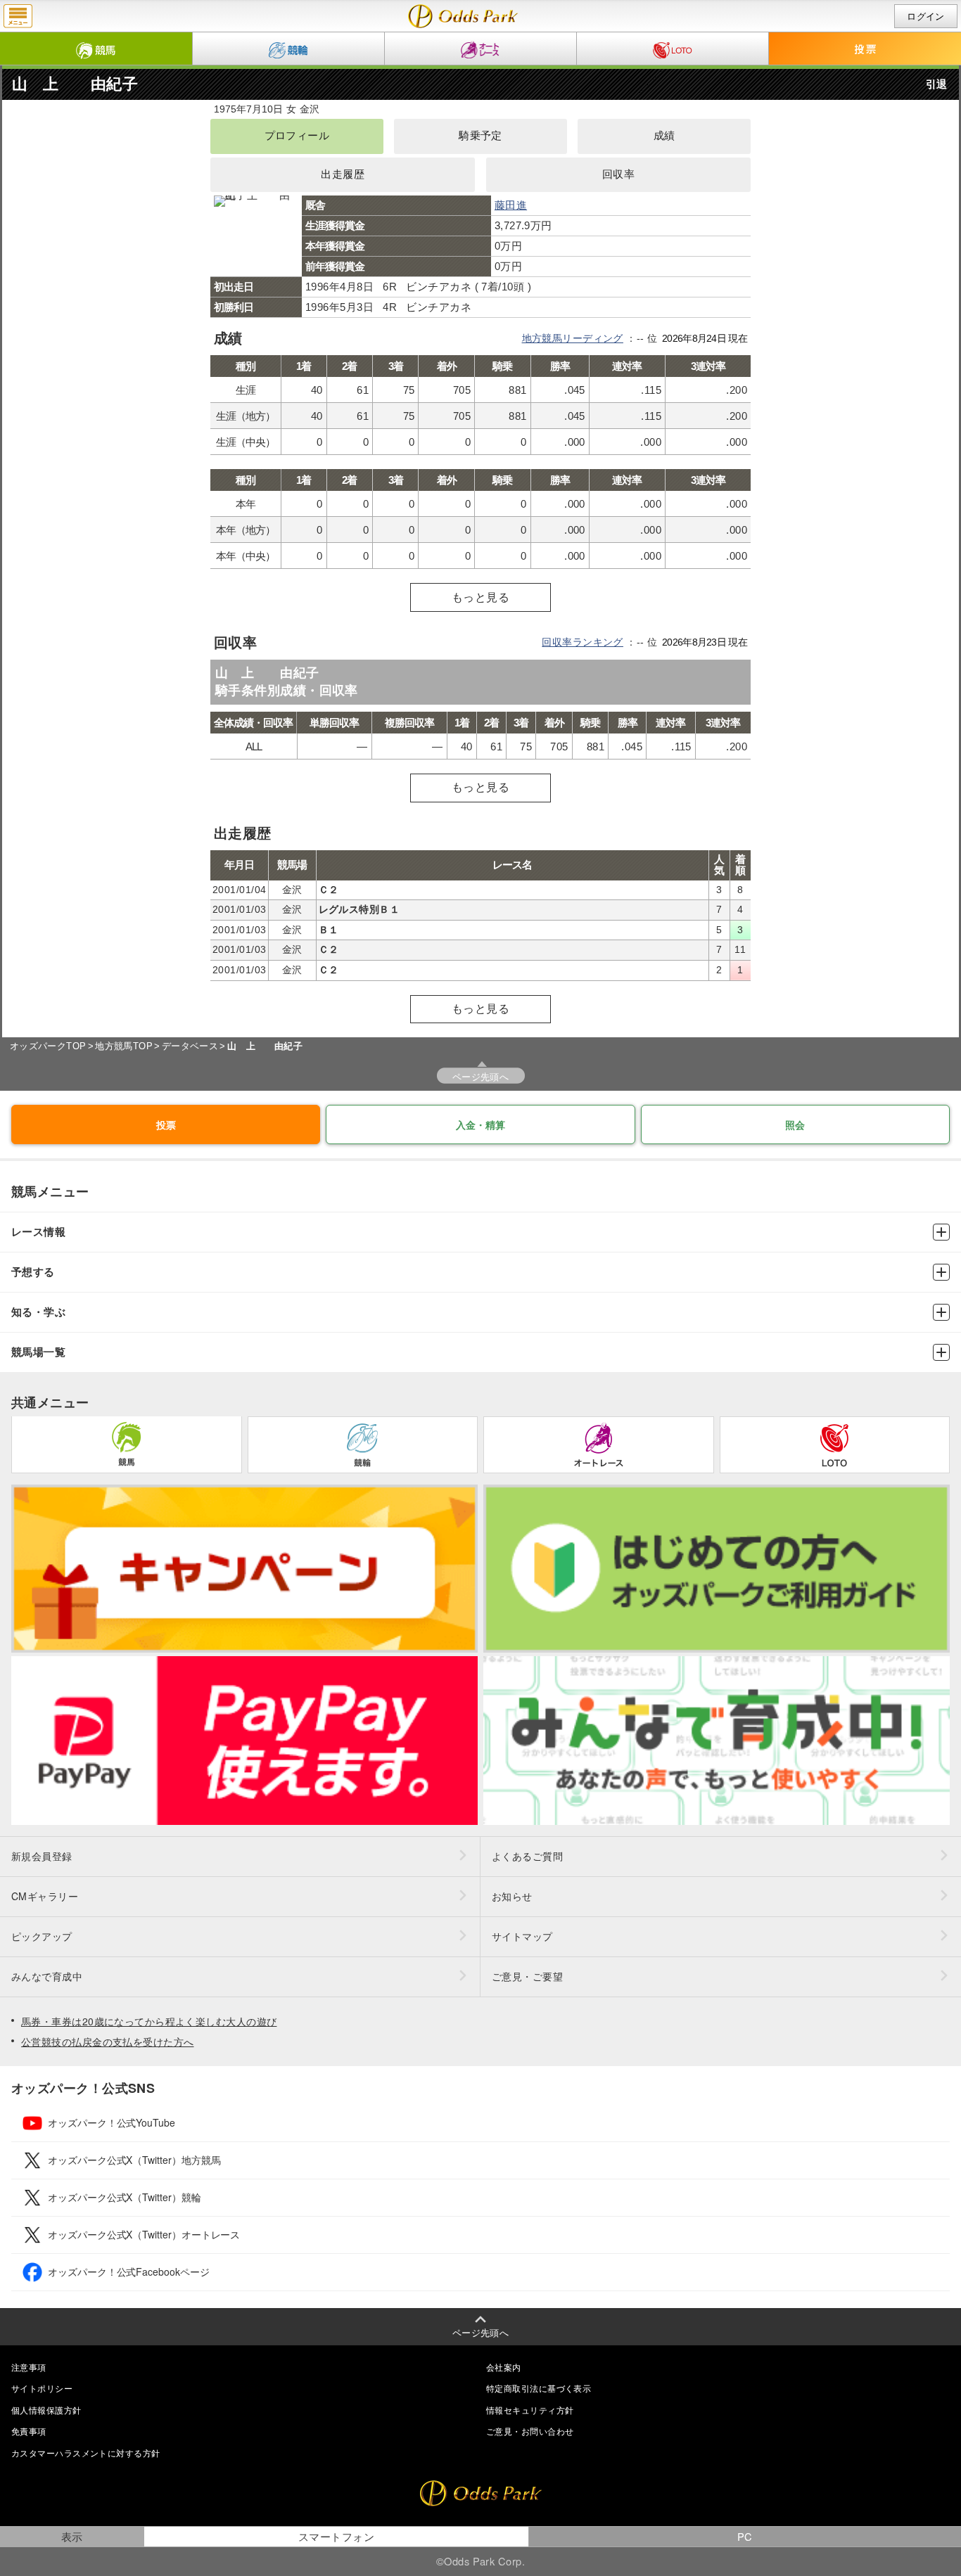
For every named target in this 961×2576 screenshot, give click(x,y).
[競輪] (288, 49)
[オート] (480, 49)
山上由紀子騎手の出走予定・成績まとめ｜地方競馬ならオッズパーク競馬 (463, 16)
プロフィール (297, 136)
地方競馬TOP (124, 1046)
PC (745, 2536)
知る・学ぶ (38, 1312)
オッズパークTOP (48, 1046)
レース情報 (38, 1232)
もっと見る (480, 597)
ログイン (926, 17)
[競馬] (96, 49)
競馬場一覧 (38, 1352)
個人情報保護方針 (46, 2410)
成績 (664, 136)
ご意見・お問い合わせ (530, 2431)
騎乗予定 (480, 136)
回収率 (618, 174)
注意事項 (29, 2367)
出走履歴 (343, 174)
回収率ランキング (583, 642)
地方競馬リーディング (573, 338)
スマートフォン (336, 2536)
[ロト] (673, 49)
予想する (33, 1272)
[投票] (865, 49)
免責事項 (29, 2431)
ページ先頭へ (481, 1076)
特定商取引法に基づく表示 (539, 2388)
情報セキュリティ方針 (530, 2410)
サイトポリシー (42, 2388)
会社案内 (504, 2367)
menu (18, 16)
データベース (190, 1046)
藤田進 (511, 205)
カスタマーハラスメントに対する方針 (85, 2453)
